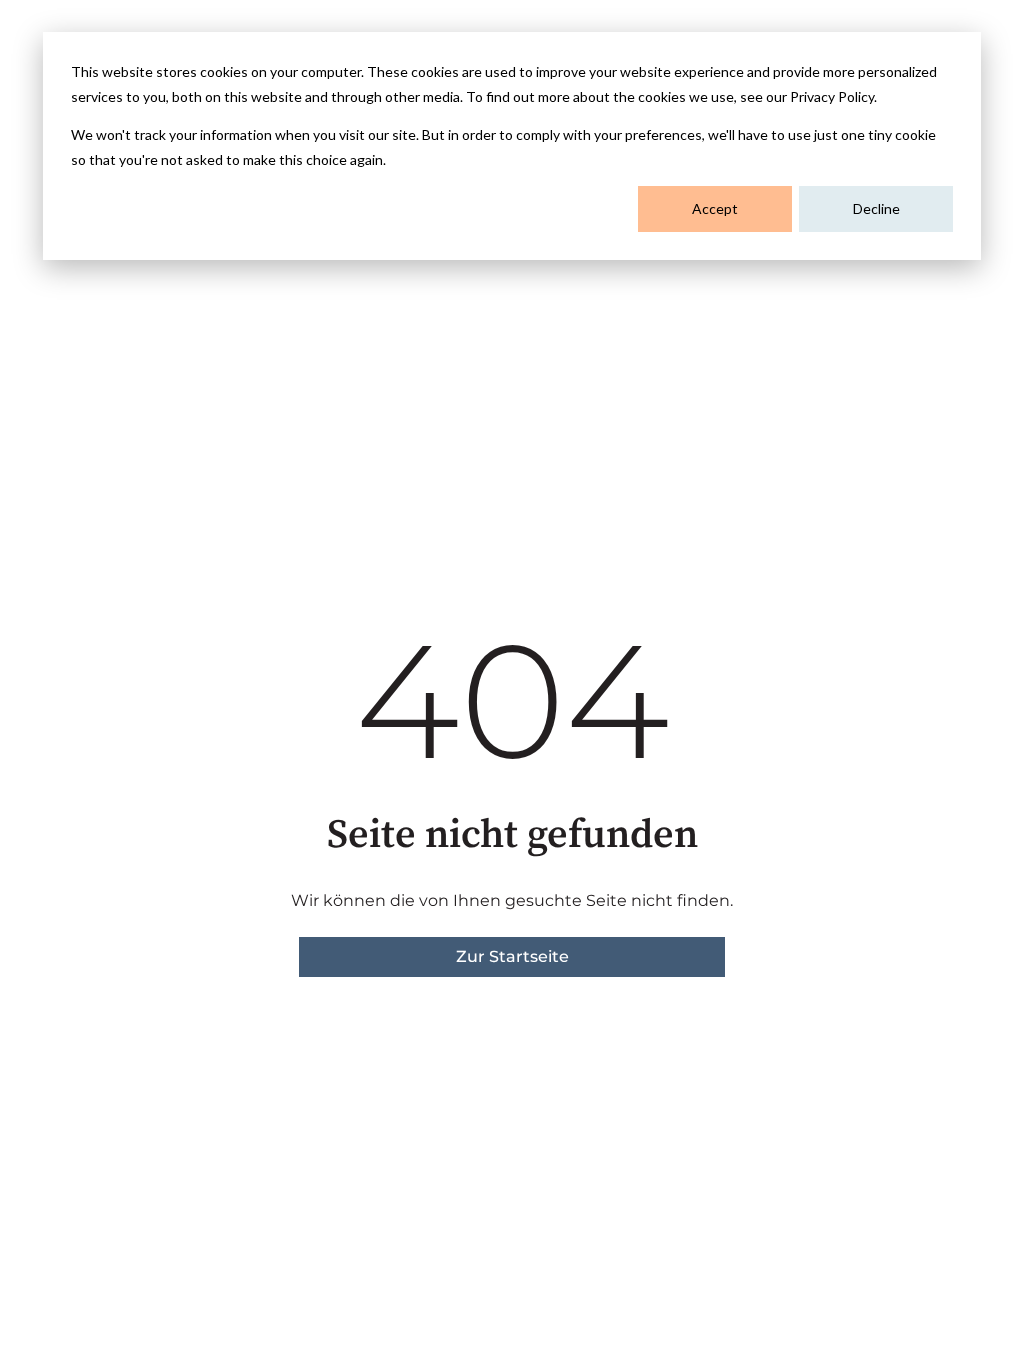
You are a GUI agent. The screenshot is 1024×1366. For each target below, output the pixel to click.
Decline (876, 208)
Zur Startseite (512, 956)
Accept (715, 208)
